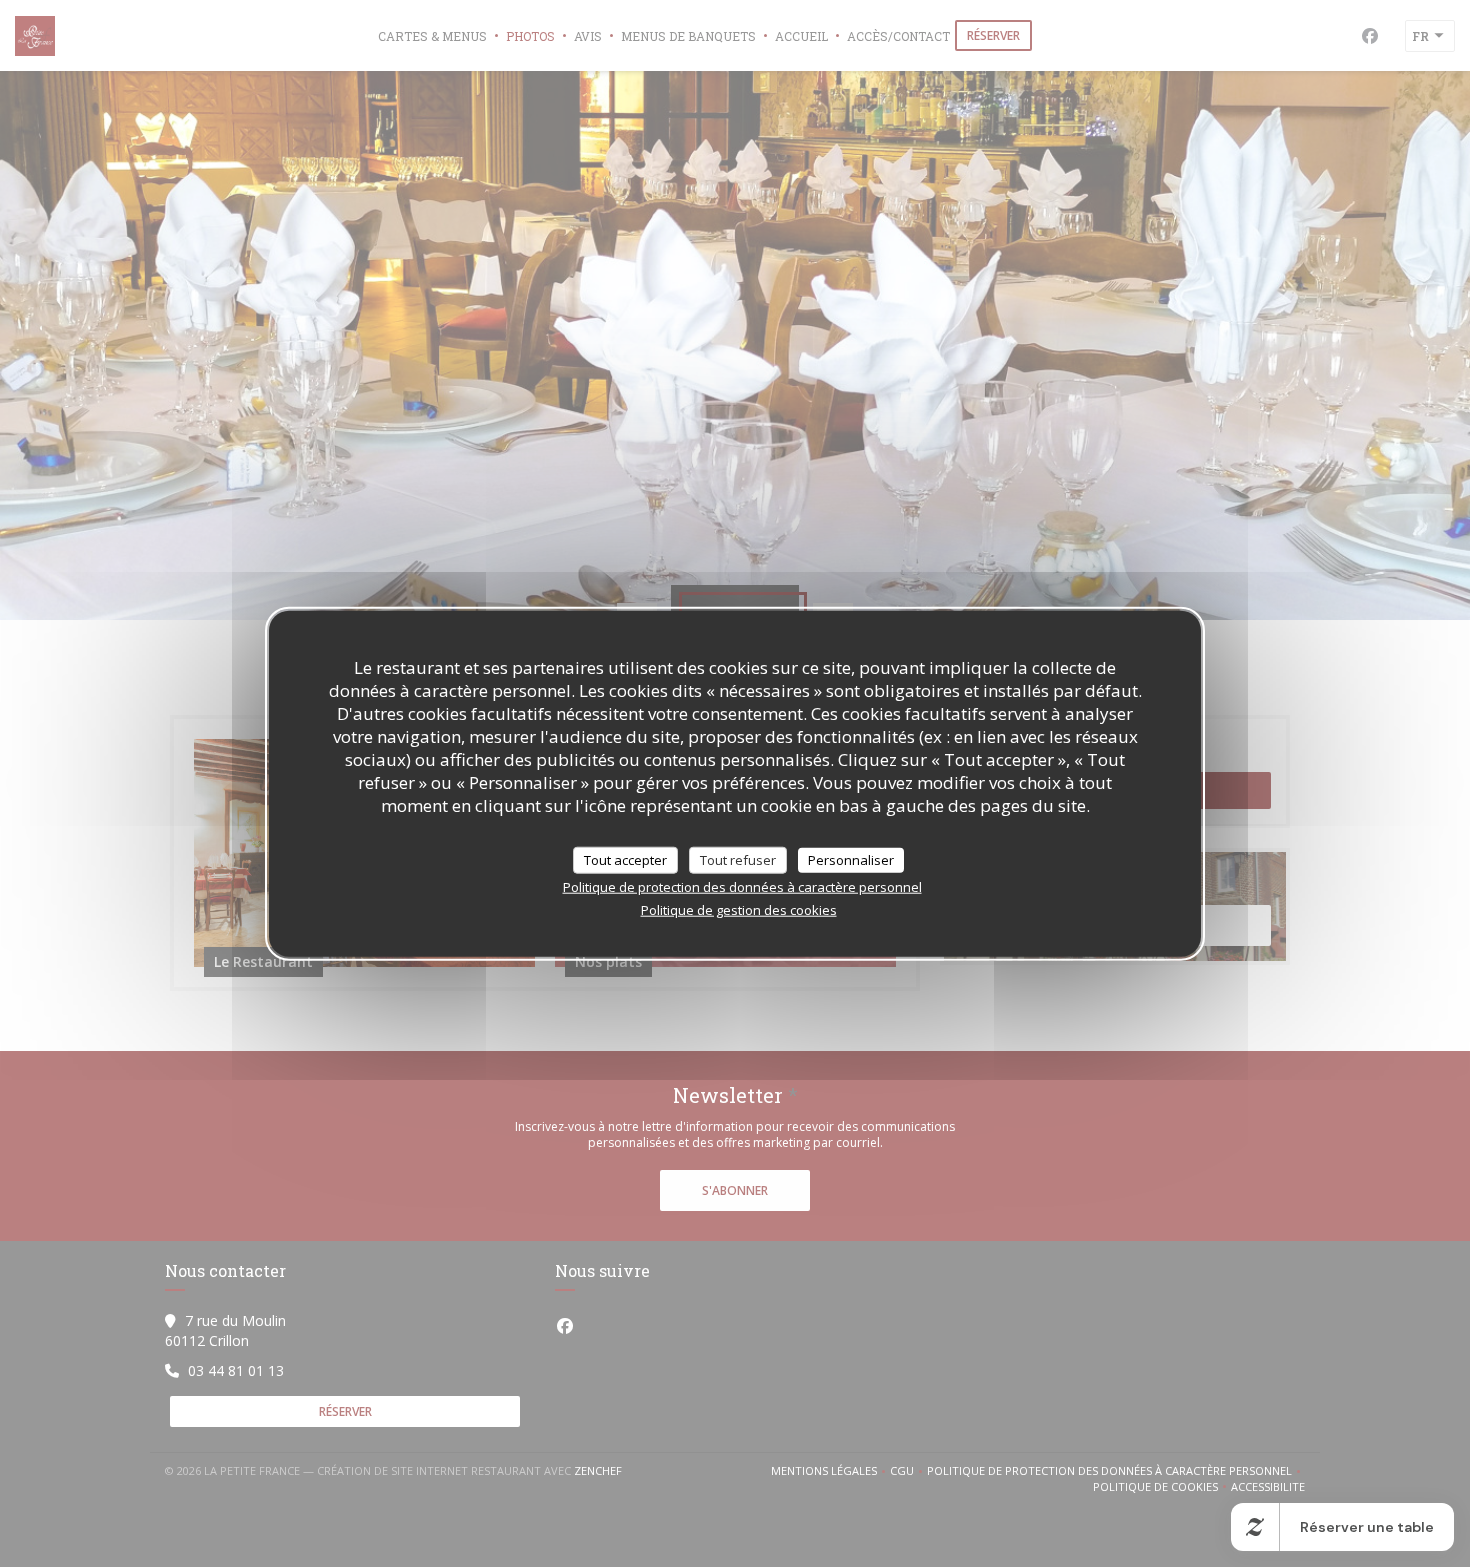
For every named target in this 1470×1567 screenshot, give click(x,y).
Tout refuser (738, 859)
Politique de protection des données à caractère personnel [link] (742, 887)
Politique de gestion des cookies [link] (739, 910)
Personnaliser (851, 859)
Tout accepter (625, 859)
